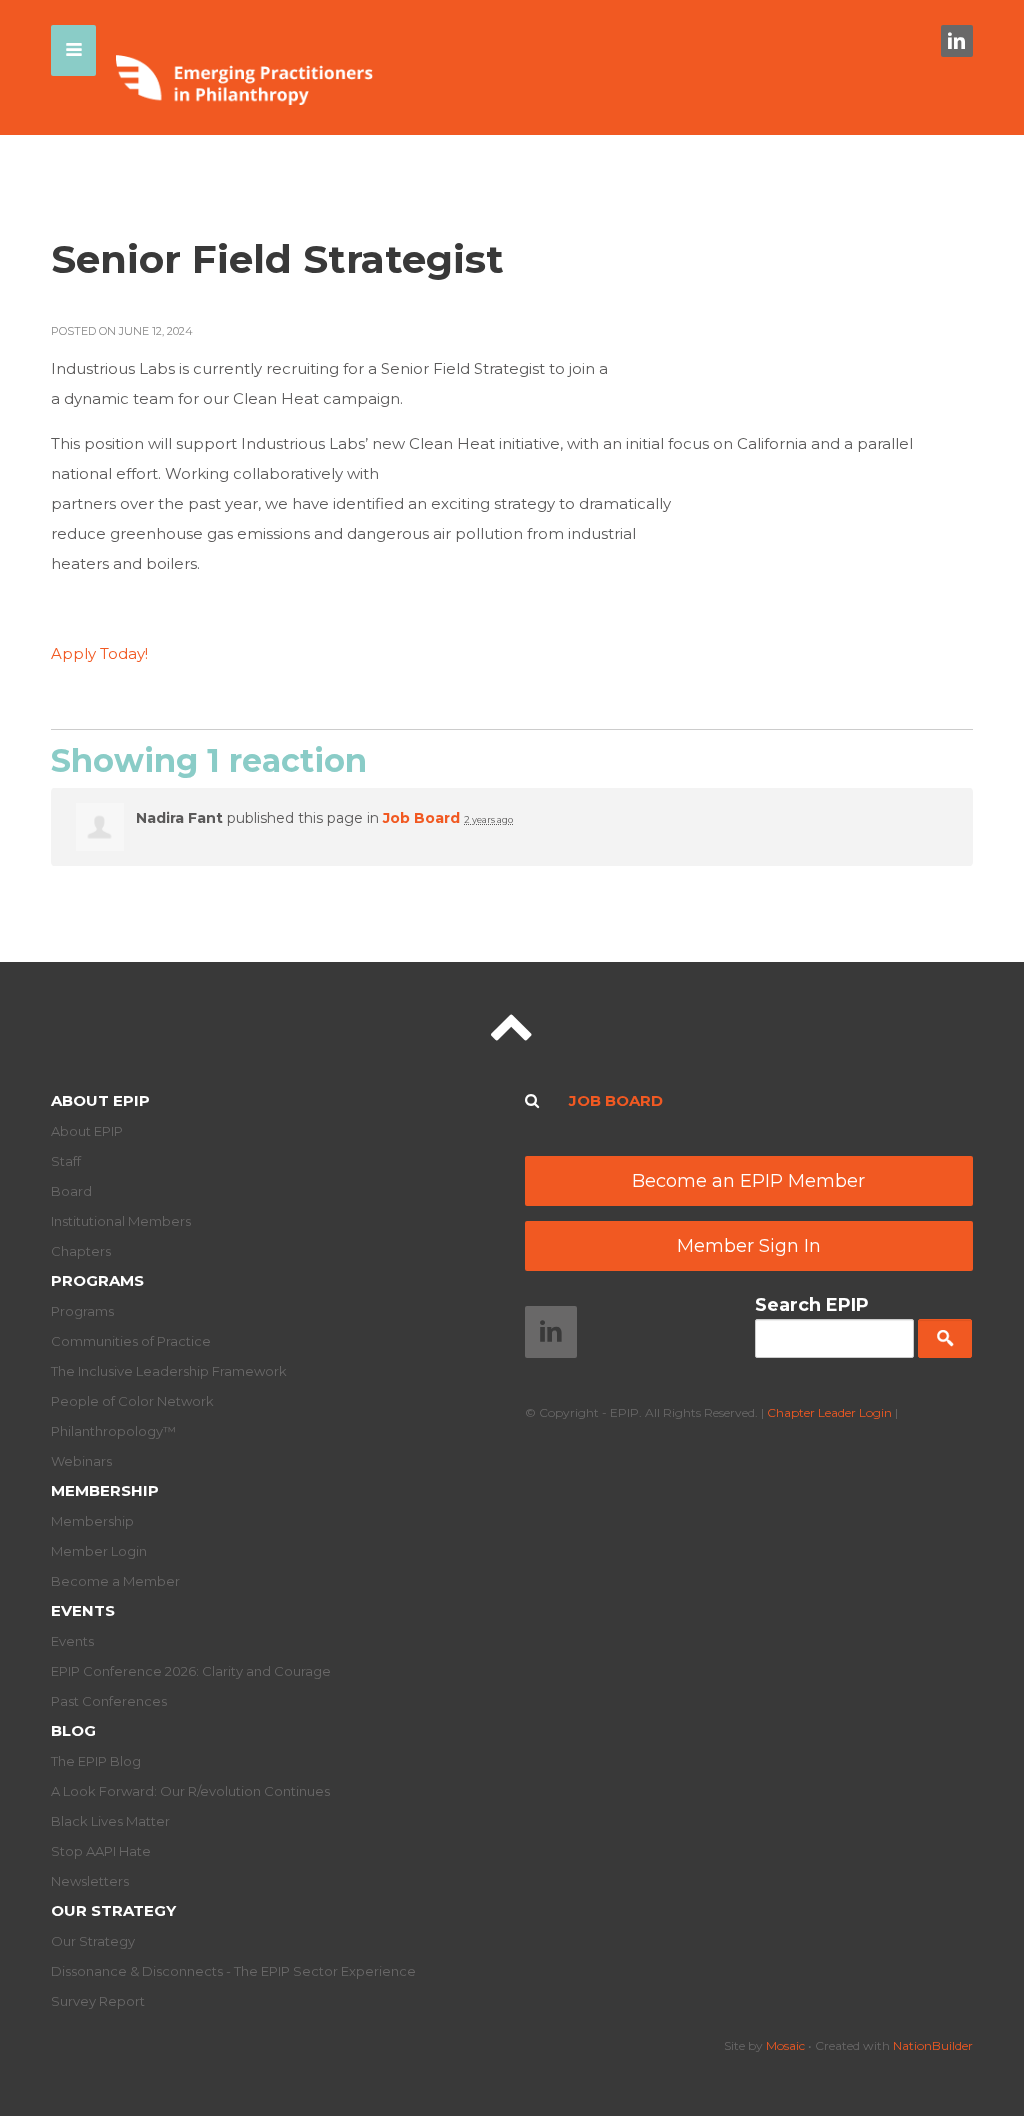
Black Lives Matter (110, 1821)
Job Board (421, 818)
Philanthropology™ (113, 1431)
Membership (105, 1490)
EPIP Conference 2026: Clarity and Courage (191, 1671)
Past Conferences (109, 1701)
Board (71, 1191)
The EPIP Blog (96, 1761)
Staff (66, 1161)
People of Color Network (132, 1401)
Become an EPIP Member (748, 1181)
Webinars (81, 1461)
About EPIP (100, 1100)
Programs (97, 1280)
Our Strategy (113, 1910)
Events (83, 1610)
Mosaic (785, 2045)
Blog (73, 1730)
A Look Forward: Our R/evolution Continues (190, 1791)
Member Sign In (749, 1246)
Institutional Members (121, 1221)
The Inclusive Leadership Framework (169, 1371)
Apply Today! (99, 653)
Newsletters (90, 1881)
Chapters (81, 1251)
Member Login (99, 1551)
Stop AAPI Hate (101, 1851)
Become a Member (115, 1581)
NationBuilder (933, 2045)
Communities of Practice (131, 1341)
